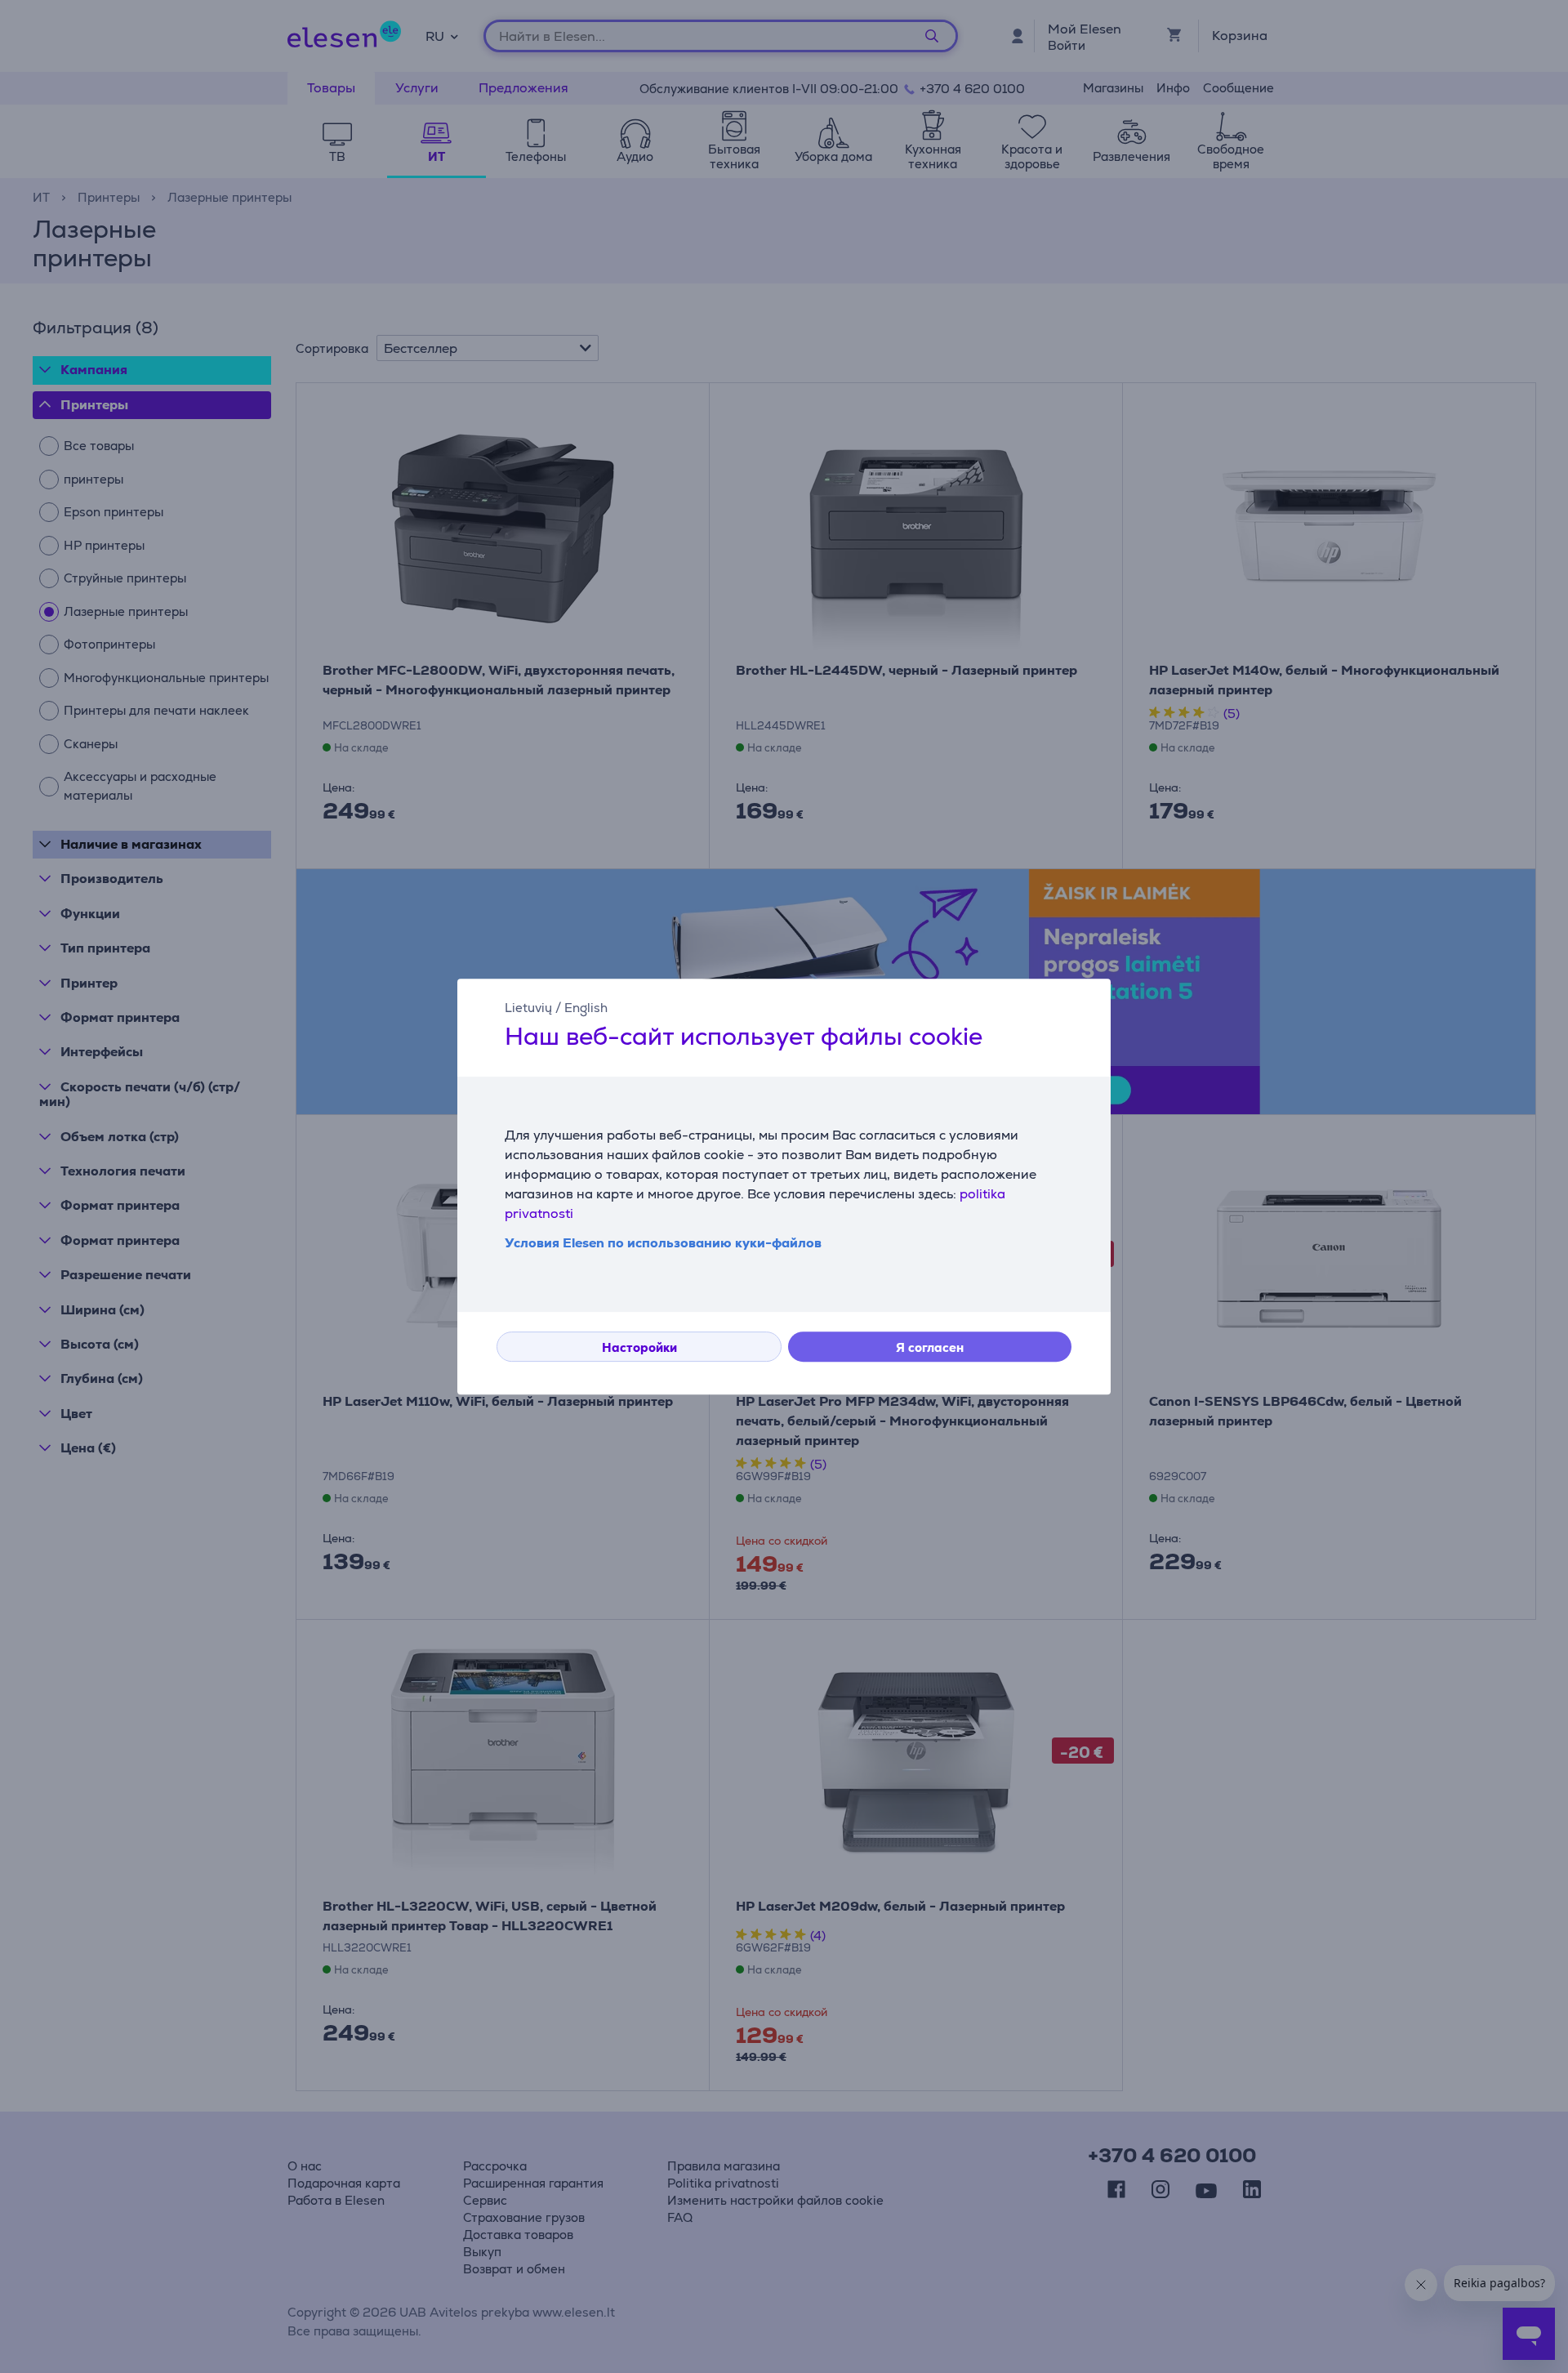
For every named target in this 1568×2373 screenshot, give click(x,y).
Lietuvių (528, 1008)
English (586, 1008)
